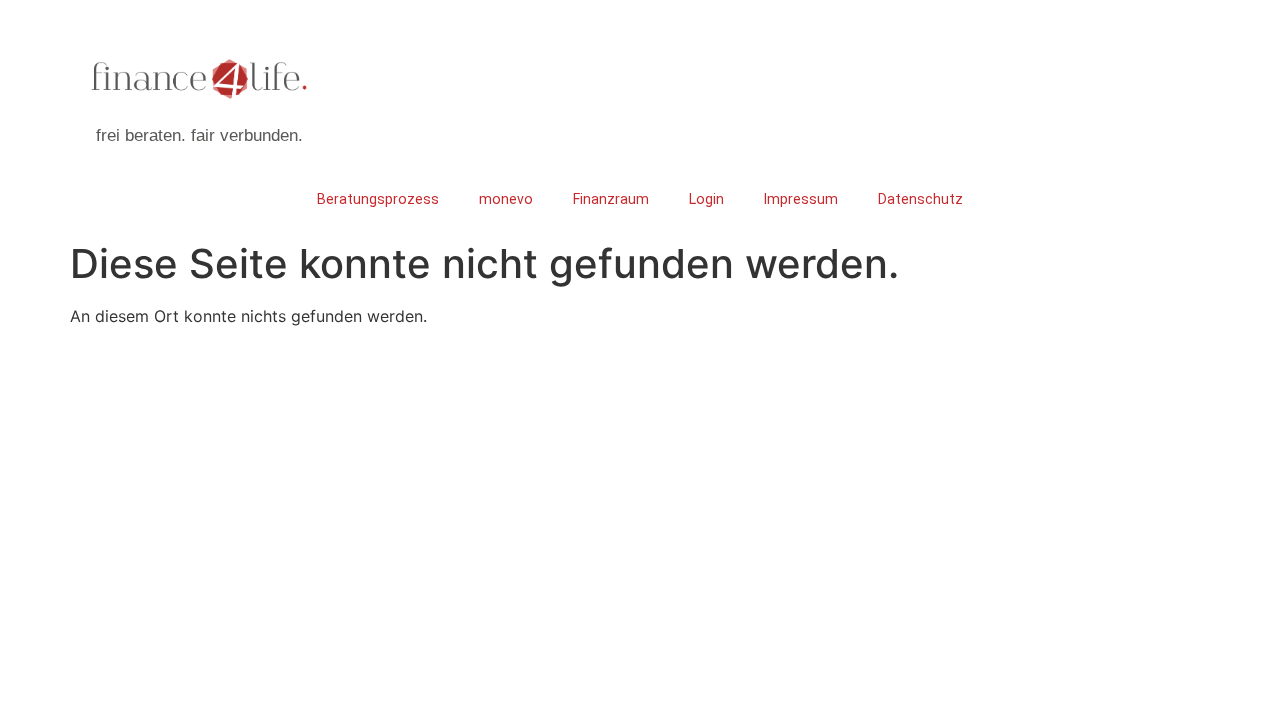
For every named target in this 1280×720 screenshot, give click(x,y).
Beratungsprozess (378, 199)
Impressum (801, 199)
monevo (506, 199)
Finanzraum (611, 199)
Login (706, 199)
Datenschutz (920, 199)
